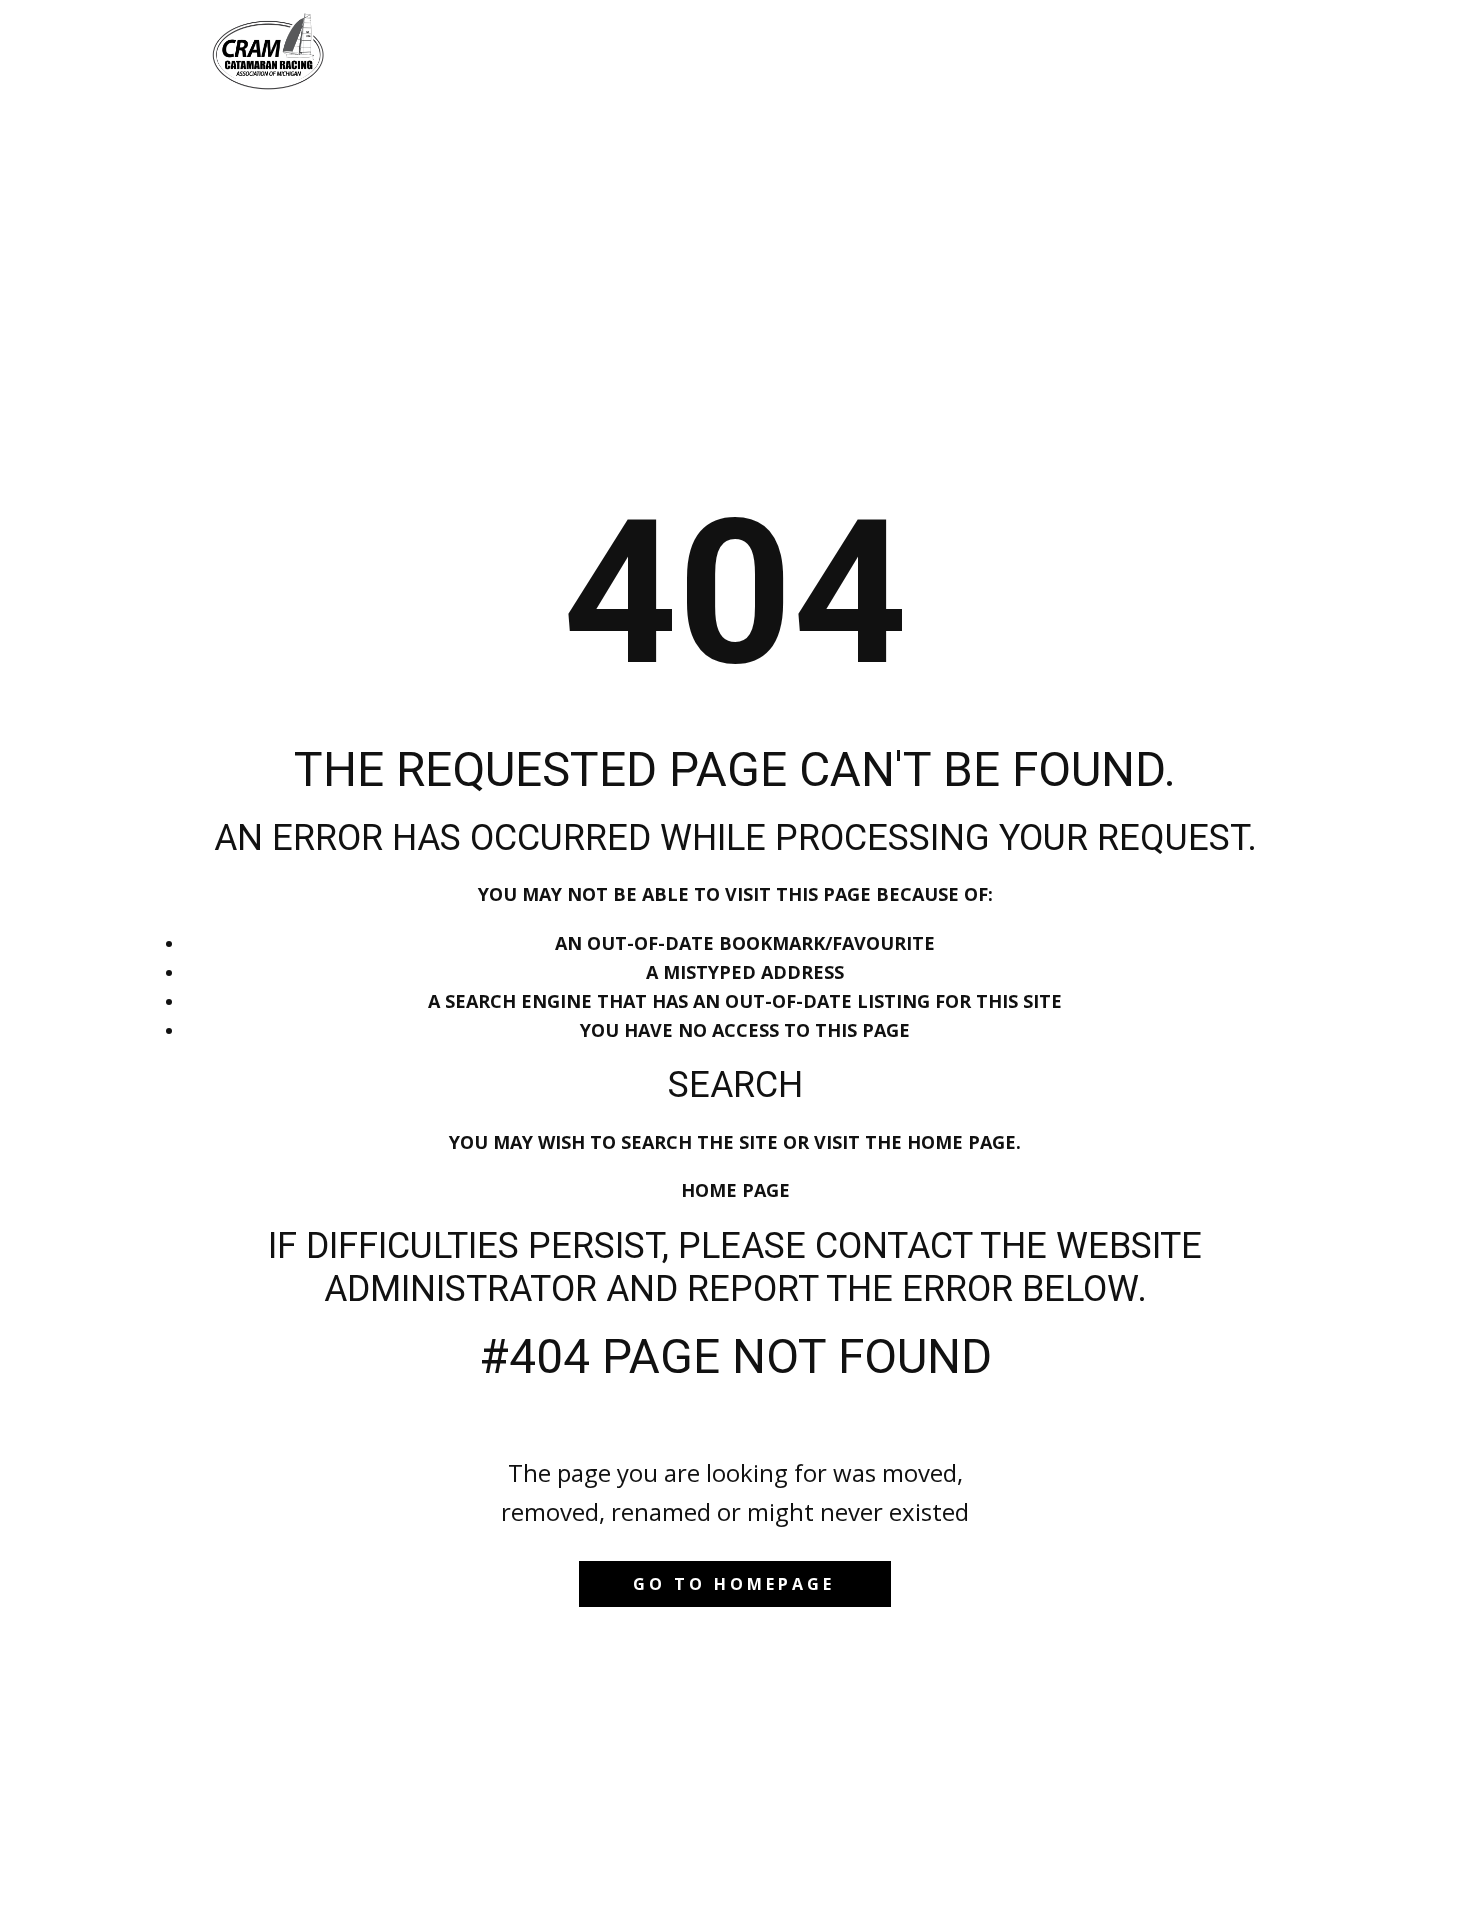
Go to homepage (734, 1584)
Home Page (735, 1190)
